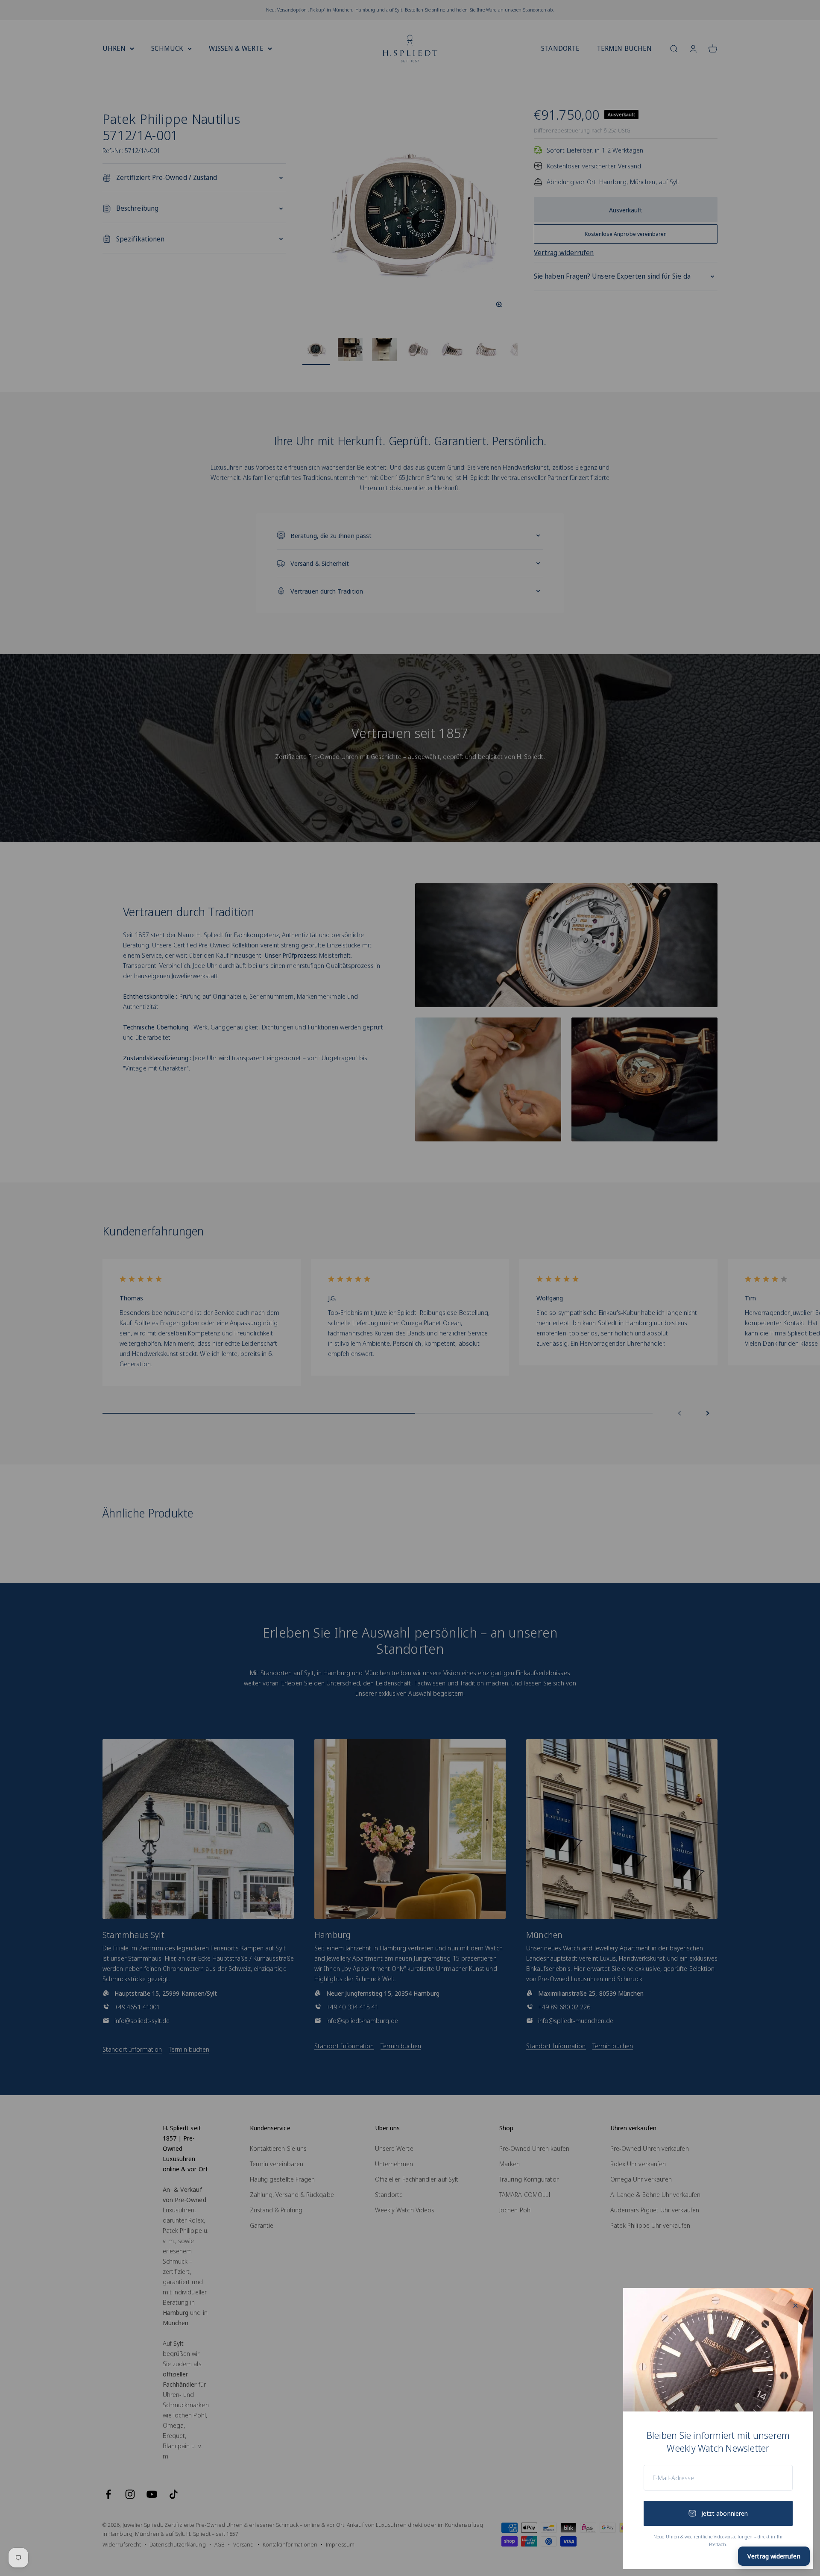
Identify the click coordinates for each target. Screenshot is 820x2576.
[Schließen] (795, 2306)
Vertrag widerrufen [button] (774, 2556)
